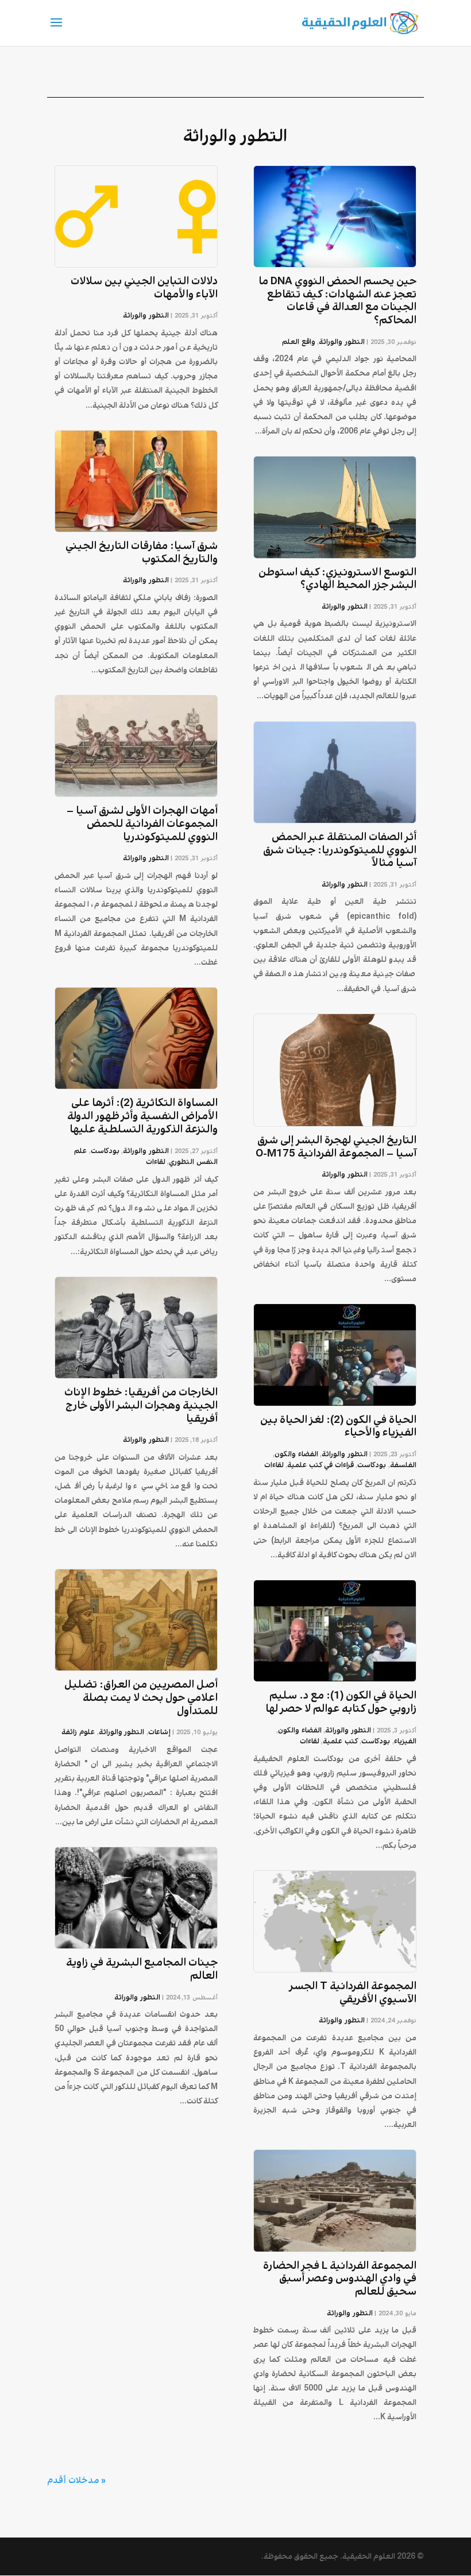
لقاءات (274, 1465)
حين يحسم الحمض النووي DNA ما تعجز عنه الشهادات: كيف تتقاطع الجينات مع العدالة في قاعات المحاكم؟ (337, 301)
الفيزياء (405, 1741)
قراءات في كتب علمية (321, 1465)
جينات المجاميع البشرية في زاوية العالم (142, 1969)
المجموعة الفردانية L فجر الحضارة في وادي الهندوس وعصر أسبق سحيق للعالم (340, 2279)
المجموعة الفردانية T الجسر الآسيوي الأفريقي (353, 1993)
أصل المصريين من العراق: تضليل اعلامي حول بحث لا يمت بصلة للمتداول (141, 1698)
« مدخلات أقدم (76, 2480)
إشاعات (159, 1732)
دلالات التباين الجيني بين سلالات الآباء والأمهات (144, 288)
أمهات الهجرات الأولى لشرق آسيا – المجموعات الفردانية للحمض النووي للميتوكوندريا (142, 824)
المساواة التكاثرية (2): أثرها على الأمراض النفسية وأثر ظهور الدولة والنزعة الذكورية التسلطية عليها (142, 1116)
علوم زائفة (78, 1732)
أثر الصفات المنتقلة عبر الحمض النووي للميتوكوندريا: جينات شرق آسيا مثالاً (340, 850)
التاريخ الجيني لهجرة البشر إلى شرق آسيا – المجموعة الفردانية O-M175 (336, 1147)
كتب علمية (340, 1741)
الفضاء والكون (296, 1454)
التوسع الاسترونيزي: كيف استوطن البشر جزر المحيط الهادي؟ (337, 579)
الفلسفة (403, 1465)
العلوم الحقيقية (369, 2556)
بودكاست (372, 1465)
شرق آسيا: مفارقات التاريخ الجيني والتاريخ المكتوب (142, 553)
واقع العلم (299, 342)
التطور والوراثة (342, 342)
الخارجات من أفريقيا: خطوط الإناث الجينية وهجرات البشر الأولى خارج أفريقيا (141, 1406)
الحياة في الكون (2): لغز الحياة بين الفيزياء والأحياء (338, 1427)
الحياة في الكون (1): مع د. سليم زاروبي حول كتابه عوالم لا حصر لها (341, 1702)
